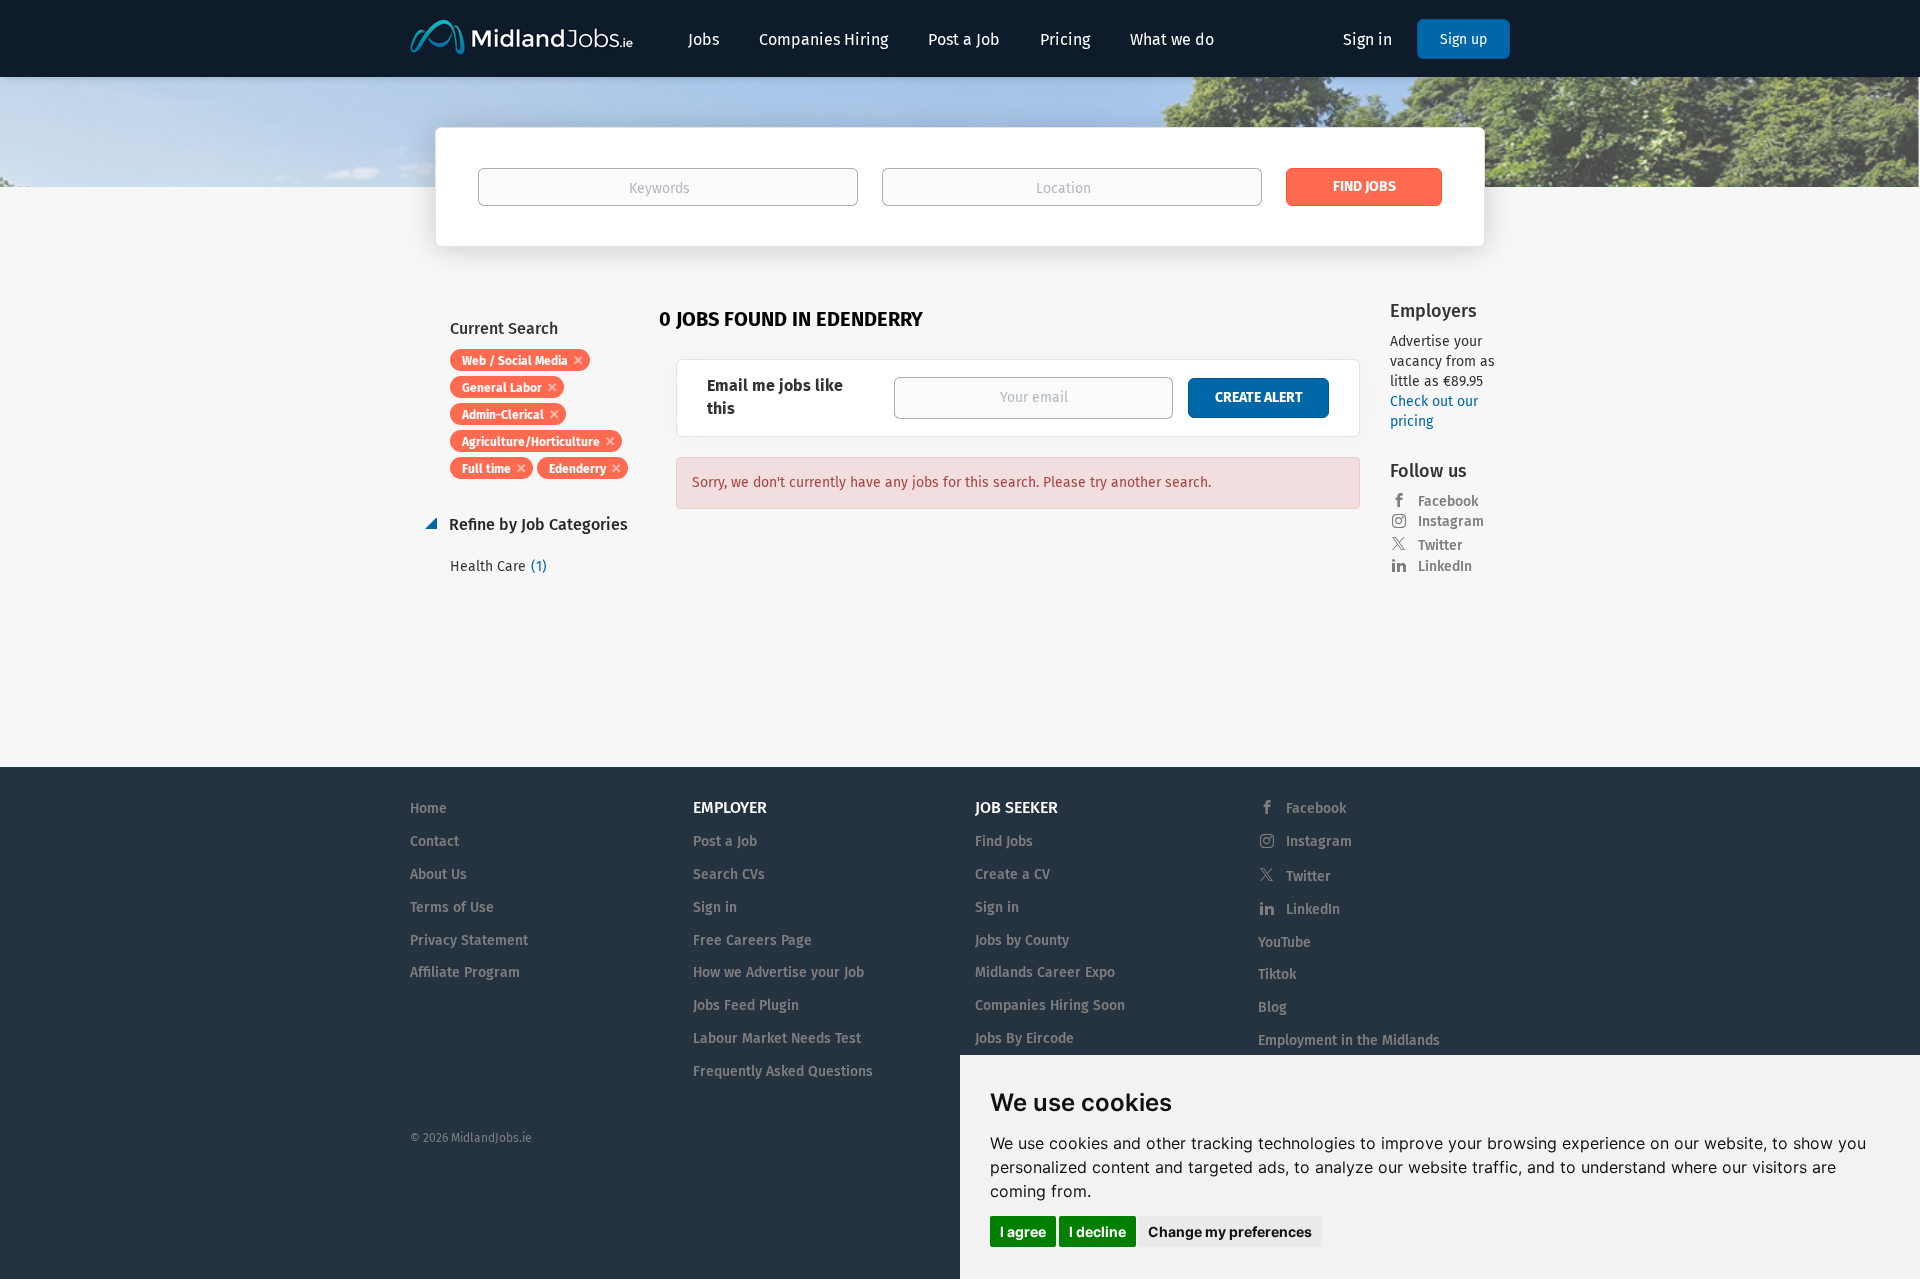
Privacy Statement (469, 940)
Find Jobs (1364, 186)
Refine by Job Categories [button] (536, 524)
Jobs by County (1022, 940)
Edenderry (577, 469)
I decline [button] (1097, 1231)
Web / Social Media (515, 361)
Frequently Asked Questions (783, 1071)
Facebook (1448, 501)
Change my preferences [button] (1230, 1231)
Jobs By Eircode (1024, 1038)
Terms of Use (452, 907)
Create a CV (1012, 874)
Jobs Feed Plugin (746, 1005)
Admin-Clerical (503, 415)
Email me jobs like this (775, 397)
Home (428, 808)
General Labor (502, 388)
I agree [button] (1023, 1231)
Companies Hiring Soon (1050, 1005)
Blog (1272, 1007)
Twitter (1440, 545)
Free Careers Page (752, 940)
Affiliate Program (465, 972)
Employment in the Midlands (1349, 1040)
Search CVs (729, 874)
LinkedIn (1445, 566)
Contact (434, 841)
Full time (486, 469)
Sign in (1367, 39)
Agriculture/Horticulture (531, 442)
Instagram (1451, 521)
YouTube (1284, 942)
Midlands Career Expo (1045, 972)
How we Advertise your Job (778, 972)
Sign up (1463, 39)
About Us (438, 874)
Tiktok (1277, 974)
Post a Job (725, 841)
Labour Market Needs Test (777, 1038)
